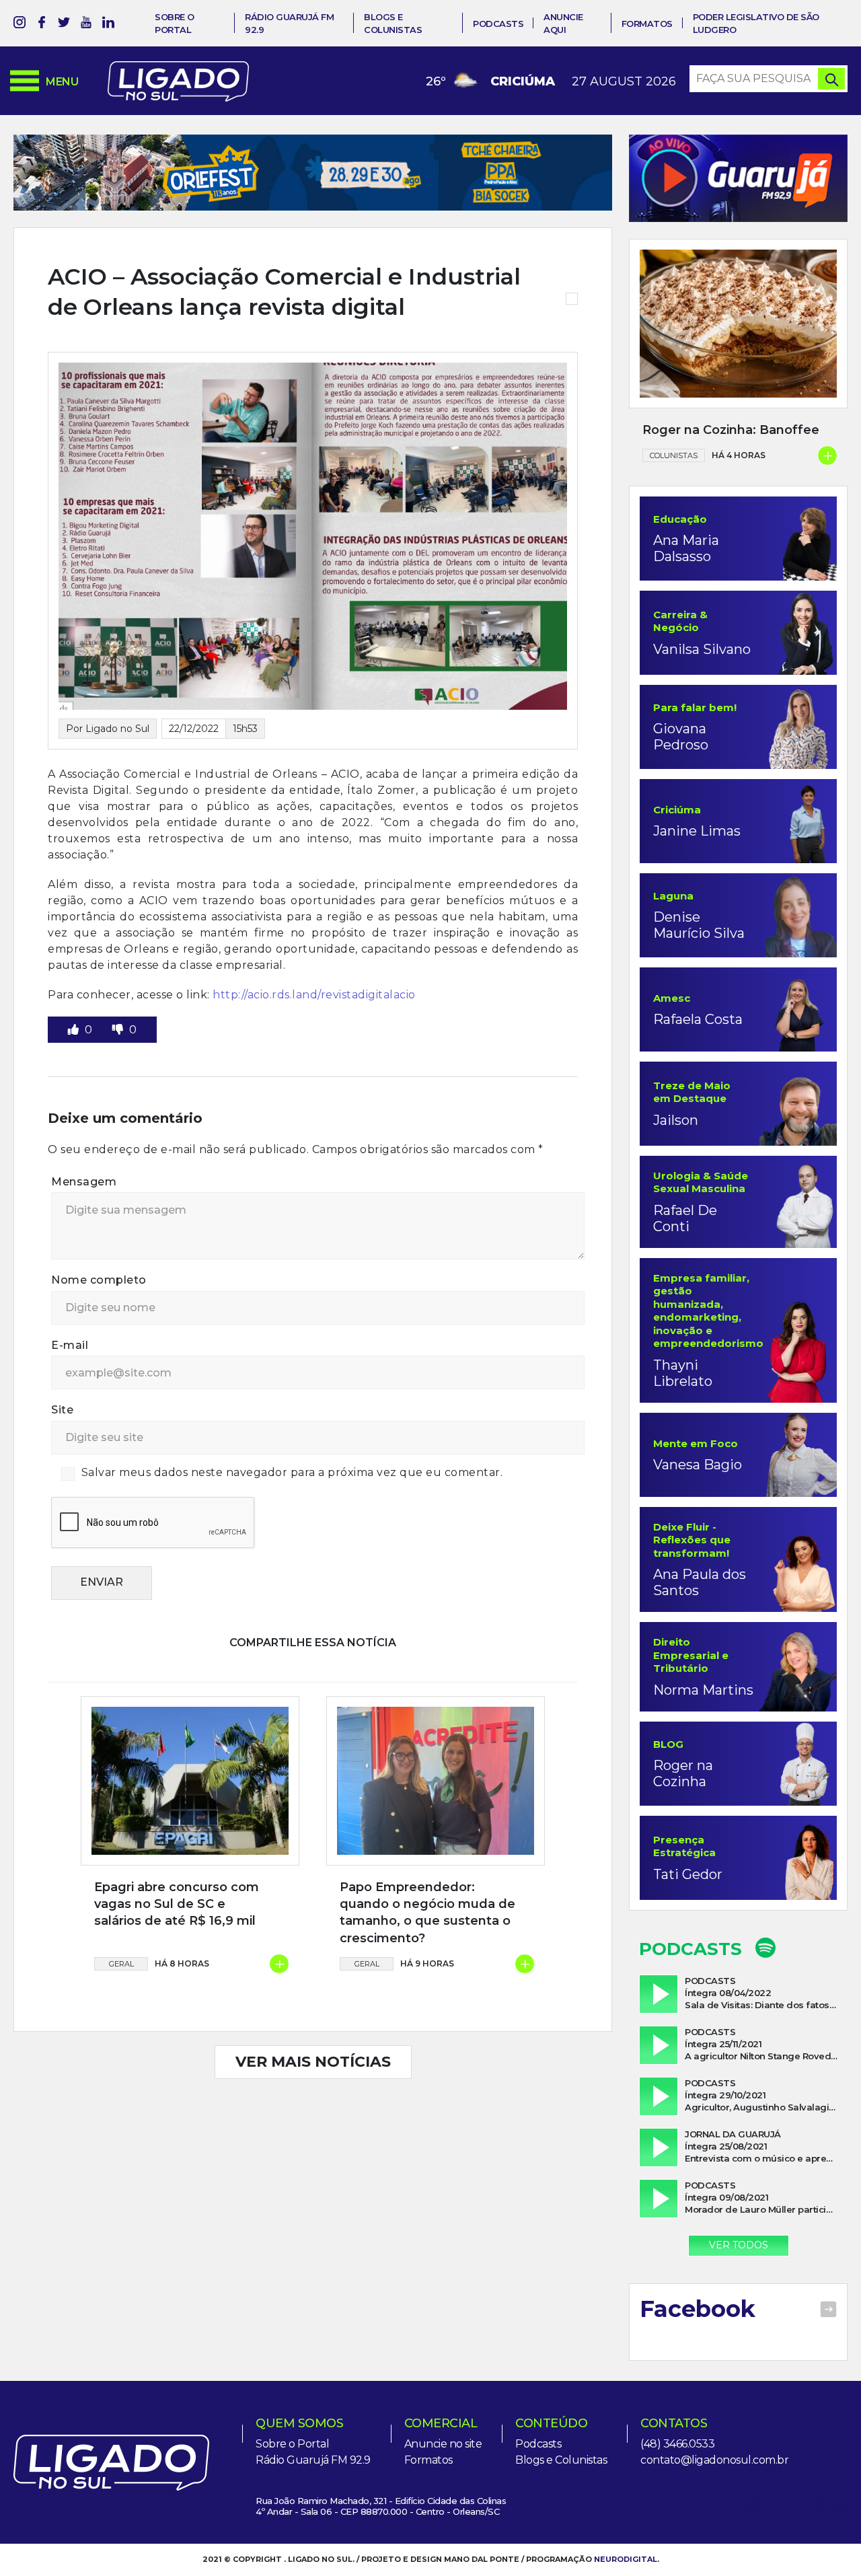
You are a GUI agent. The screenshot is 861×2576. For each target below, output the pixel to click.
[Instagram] (20, 25)
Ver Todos (739, 2245)
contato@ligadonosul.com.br (714, 2460)
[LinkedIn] (108, 25)
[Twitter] (64, 25)
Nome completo (99, 1280)
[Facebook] (42, 25)
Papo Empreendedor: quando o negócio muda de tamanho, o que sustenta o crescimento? (427, 1913)
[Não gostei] (119, 1030)
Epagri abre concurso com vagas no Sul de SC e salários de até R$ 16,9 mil (177, 1904)
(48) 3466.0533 (677, 2444)
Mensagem (84, 1182)
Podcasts (498, 24)
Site (62, 1410)
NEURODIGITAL (626, 2559)
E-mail (70, 1345)
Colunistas (674, 455)
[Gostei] (75, 1030)
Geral (121, 1964)
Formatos (647, 24)
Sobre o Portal (292, 2444)
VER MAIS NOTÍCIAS (313, 2062)
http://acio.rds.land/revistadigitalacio (315, 995)
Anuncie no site (443, 2444)
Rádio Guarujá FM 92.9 (313, 2460)
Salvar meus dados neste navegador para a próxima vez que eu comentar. (292, 1472)
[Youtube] (86, 25)
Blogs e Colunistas (561, 2460)
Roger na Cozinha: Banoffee (731, 430)
